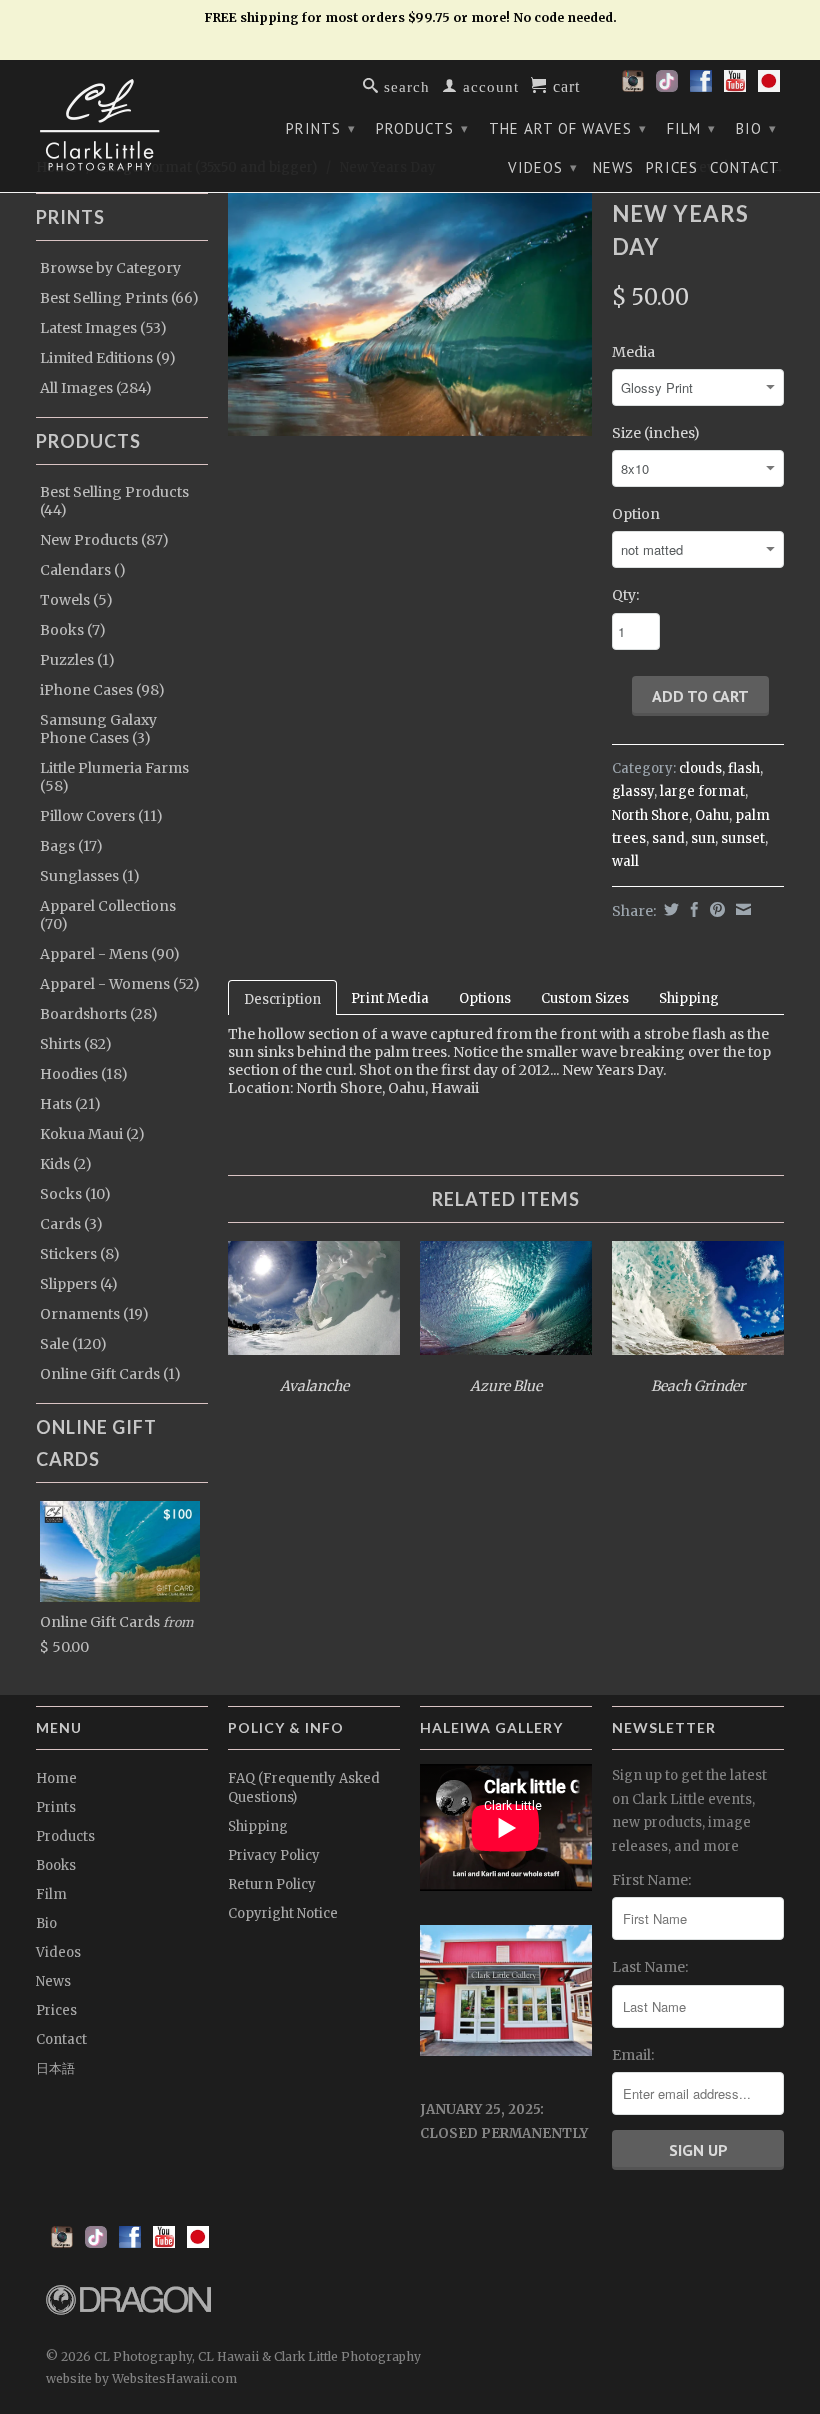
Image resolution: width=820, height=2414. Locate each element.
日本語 (55, 2068)
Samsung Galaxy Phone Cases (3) (98, 729)
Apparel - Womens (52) (120, 984)
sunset (743, 838)
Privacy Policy (274, 1855)
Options (485, 998)
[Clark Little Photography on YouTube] (735, 87)
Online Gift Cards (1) (110, 1374)
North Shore (650, 815)
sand (668, 838)
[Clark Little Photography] (122, 125)
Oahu (712, 815)
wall (625, 861)
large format (702, 791)
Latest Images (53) (103, 328)
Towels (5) (76, 600)
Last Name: (650, 1967)
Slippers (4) (79, 1284)
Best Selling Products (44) (114, 501)
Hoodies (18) (84, 1074)
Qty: (625, 595)
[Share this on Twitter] (669, 909)
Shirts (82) (76, 1044)
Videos (543, 167)
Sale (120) (73, 1344)
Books (56, 1865)
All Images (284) (96, 388)
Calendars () (83, 570)
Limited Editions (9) (108, 358)
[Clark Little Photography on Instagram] (633, 87)
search (404, 85)
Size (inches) (656, 433)
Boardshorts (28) (99, 1014)
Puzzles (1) (77, 660)
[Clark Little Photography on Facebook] (701, 87)
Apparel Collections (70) (108, 915)
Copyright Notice (283, 1913)
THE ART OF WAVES (568, 128)
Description (282, 999)
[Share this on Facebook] (692, 909)
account (488, 85)
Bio (756, 128)
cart (564, 85)
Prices (672, 168)
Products (422, 128)
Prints (321, 128)
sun (703, 838)
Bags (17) (71, 846)
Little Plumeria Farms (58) (114, 777)
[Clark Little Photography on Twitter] (667, 87)
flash (744, 768)
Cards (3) (71, 1224)
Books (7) (73, 630)
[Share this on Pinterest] (715, 909)
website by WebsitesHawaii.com (141, 2378)
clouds (700, 768)
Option (636, 514)
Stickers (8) (80, 1254)
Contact (745, 168)
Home (56, 1778)
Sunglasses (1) (90, 876)
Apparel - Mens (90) (110, 954)
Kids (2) (66, 1164)
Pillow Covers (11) (101, 816)
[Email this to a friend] (741, 909)
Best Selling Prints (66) (119, 298)
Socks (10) (75, 1194)
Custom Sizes (585, 998)
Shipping (689, 998)
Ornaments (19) (94, 1314)
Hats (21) (70, 1104)
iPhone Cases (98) (102, 690)
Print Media (390, 998)
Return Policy (272, 1884)
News (613, 168)
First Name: (651, 1880)
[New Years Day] (410, 314)
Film (691, 128)
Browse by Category (110, 268)
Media (633, 352)
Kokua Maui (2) (92, 1134)
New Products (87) (104, 540)
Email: (633, 2055)
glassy (633, 791)
